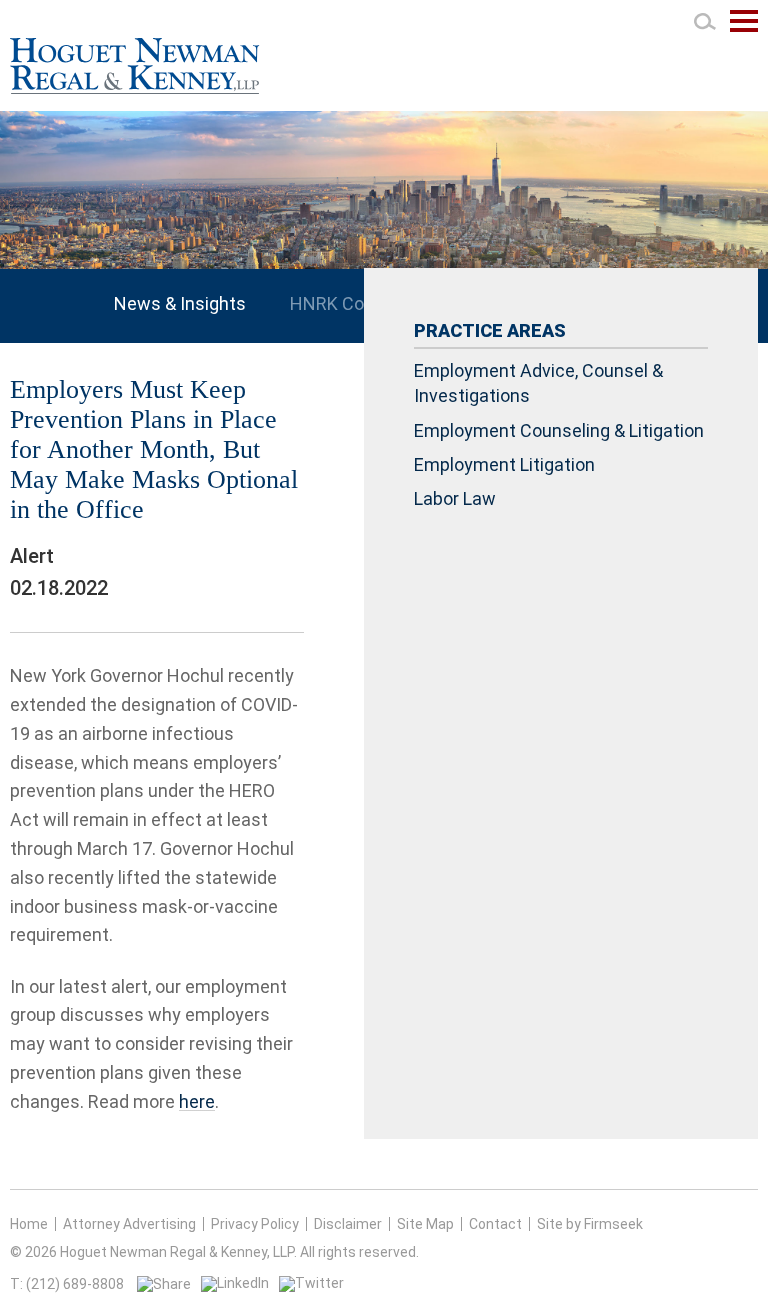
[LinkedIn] (235, 1283)
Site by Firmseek (590, 1224)
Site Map (425, 1224)
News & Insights (180, 304)
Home (29, 1224)
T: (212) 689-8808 (67, 1284)
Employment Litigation (504, 464)
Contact (495, 1224)
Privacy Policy (255, 1224)
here (197, 1101)
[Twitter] (311, 1283)
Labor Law (455, 498)
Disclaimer (348, 1224)
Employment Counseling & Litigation (559, 430)
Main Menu (744, 31)
